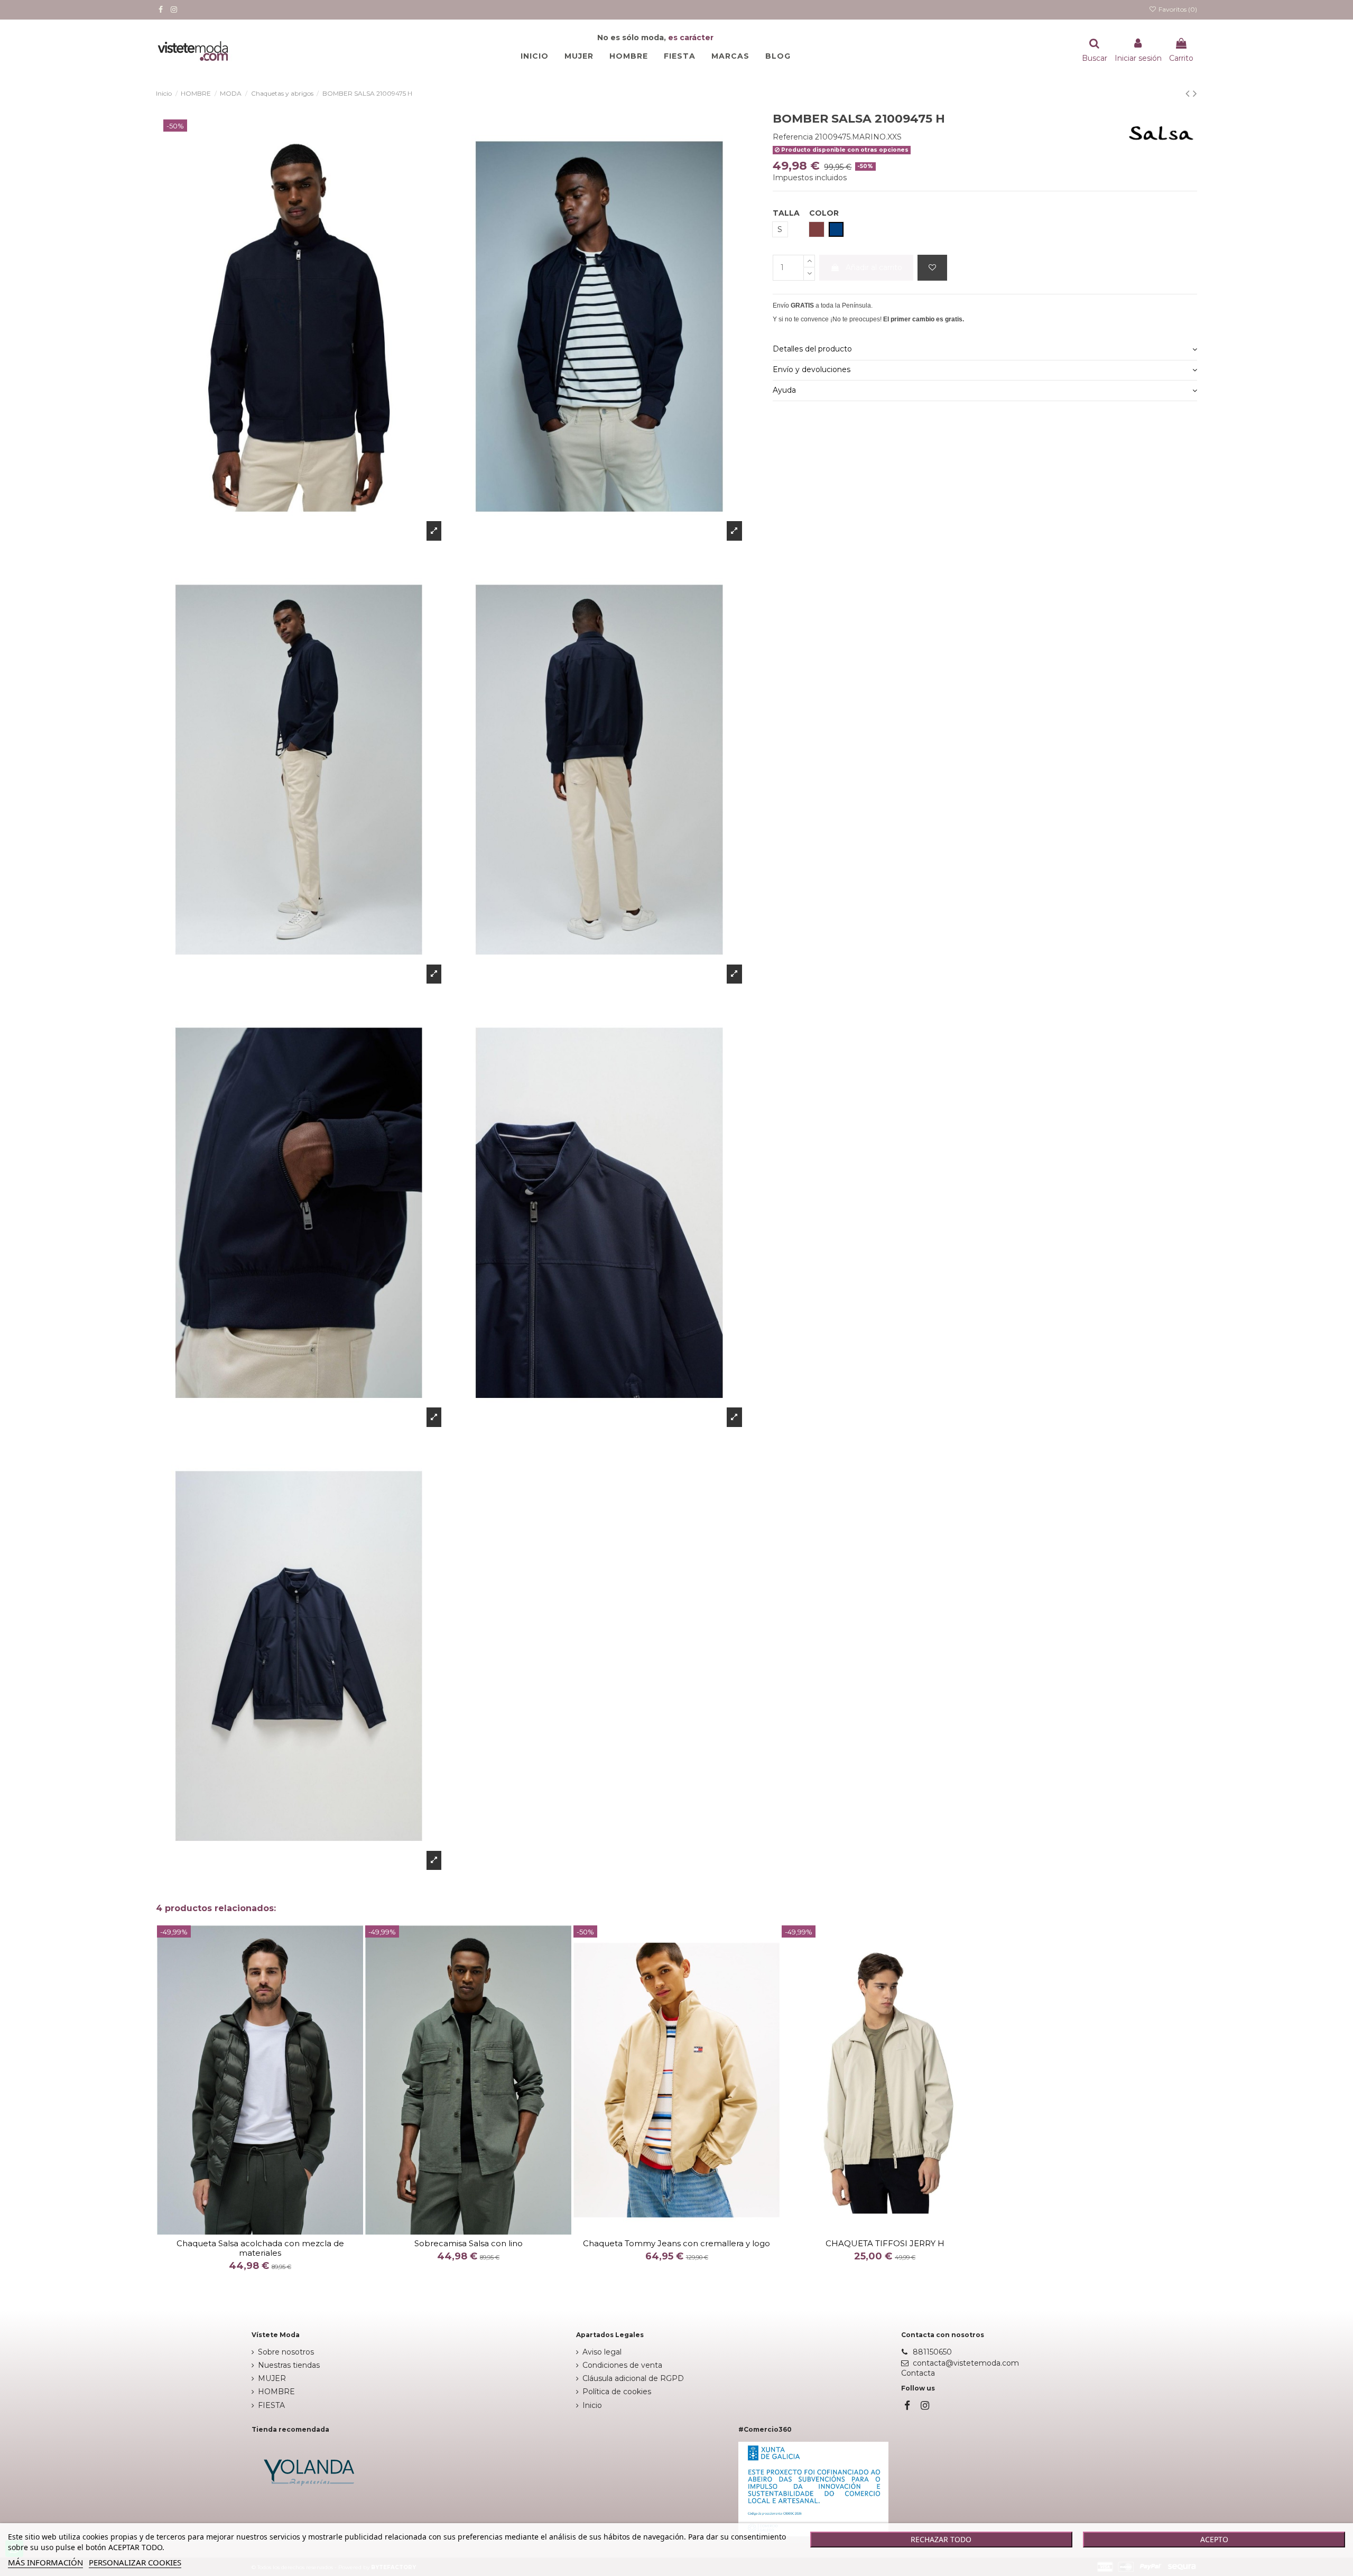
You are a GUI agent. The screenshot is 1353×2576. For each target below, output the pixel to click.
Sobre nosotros (286, 2352)
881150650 (932, 2352)
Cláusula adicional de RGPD (633, 2378)
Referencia (793, 137)
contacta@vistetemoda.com (966, 2363)
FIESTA (271, 2405)
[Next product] (1195, 93)
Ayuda (784, 390)
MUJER (272, 2378)
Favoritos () (1177, 9)
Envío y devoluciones (812, 369)
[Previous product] (1189, 93)
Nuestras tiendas (289, 2365)
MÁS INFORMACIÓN (45, 2562)
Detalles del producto (812, 349)
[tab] (985, 350)
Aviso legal (602, 2352)
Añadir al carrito (874, 267)
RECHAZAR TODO (941, 2539)
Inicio (592, 2405)
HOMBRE (276, 2392)
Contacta (918, 2373)
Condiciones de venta (622, 2365)
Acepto (1214, 2539)
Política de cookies (617, 2392)
